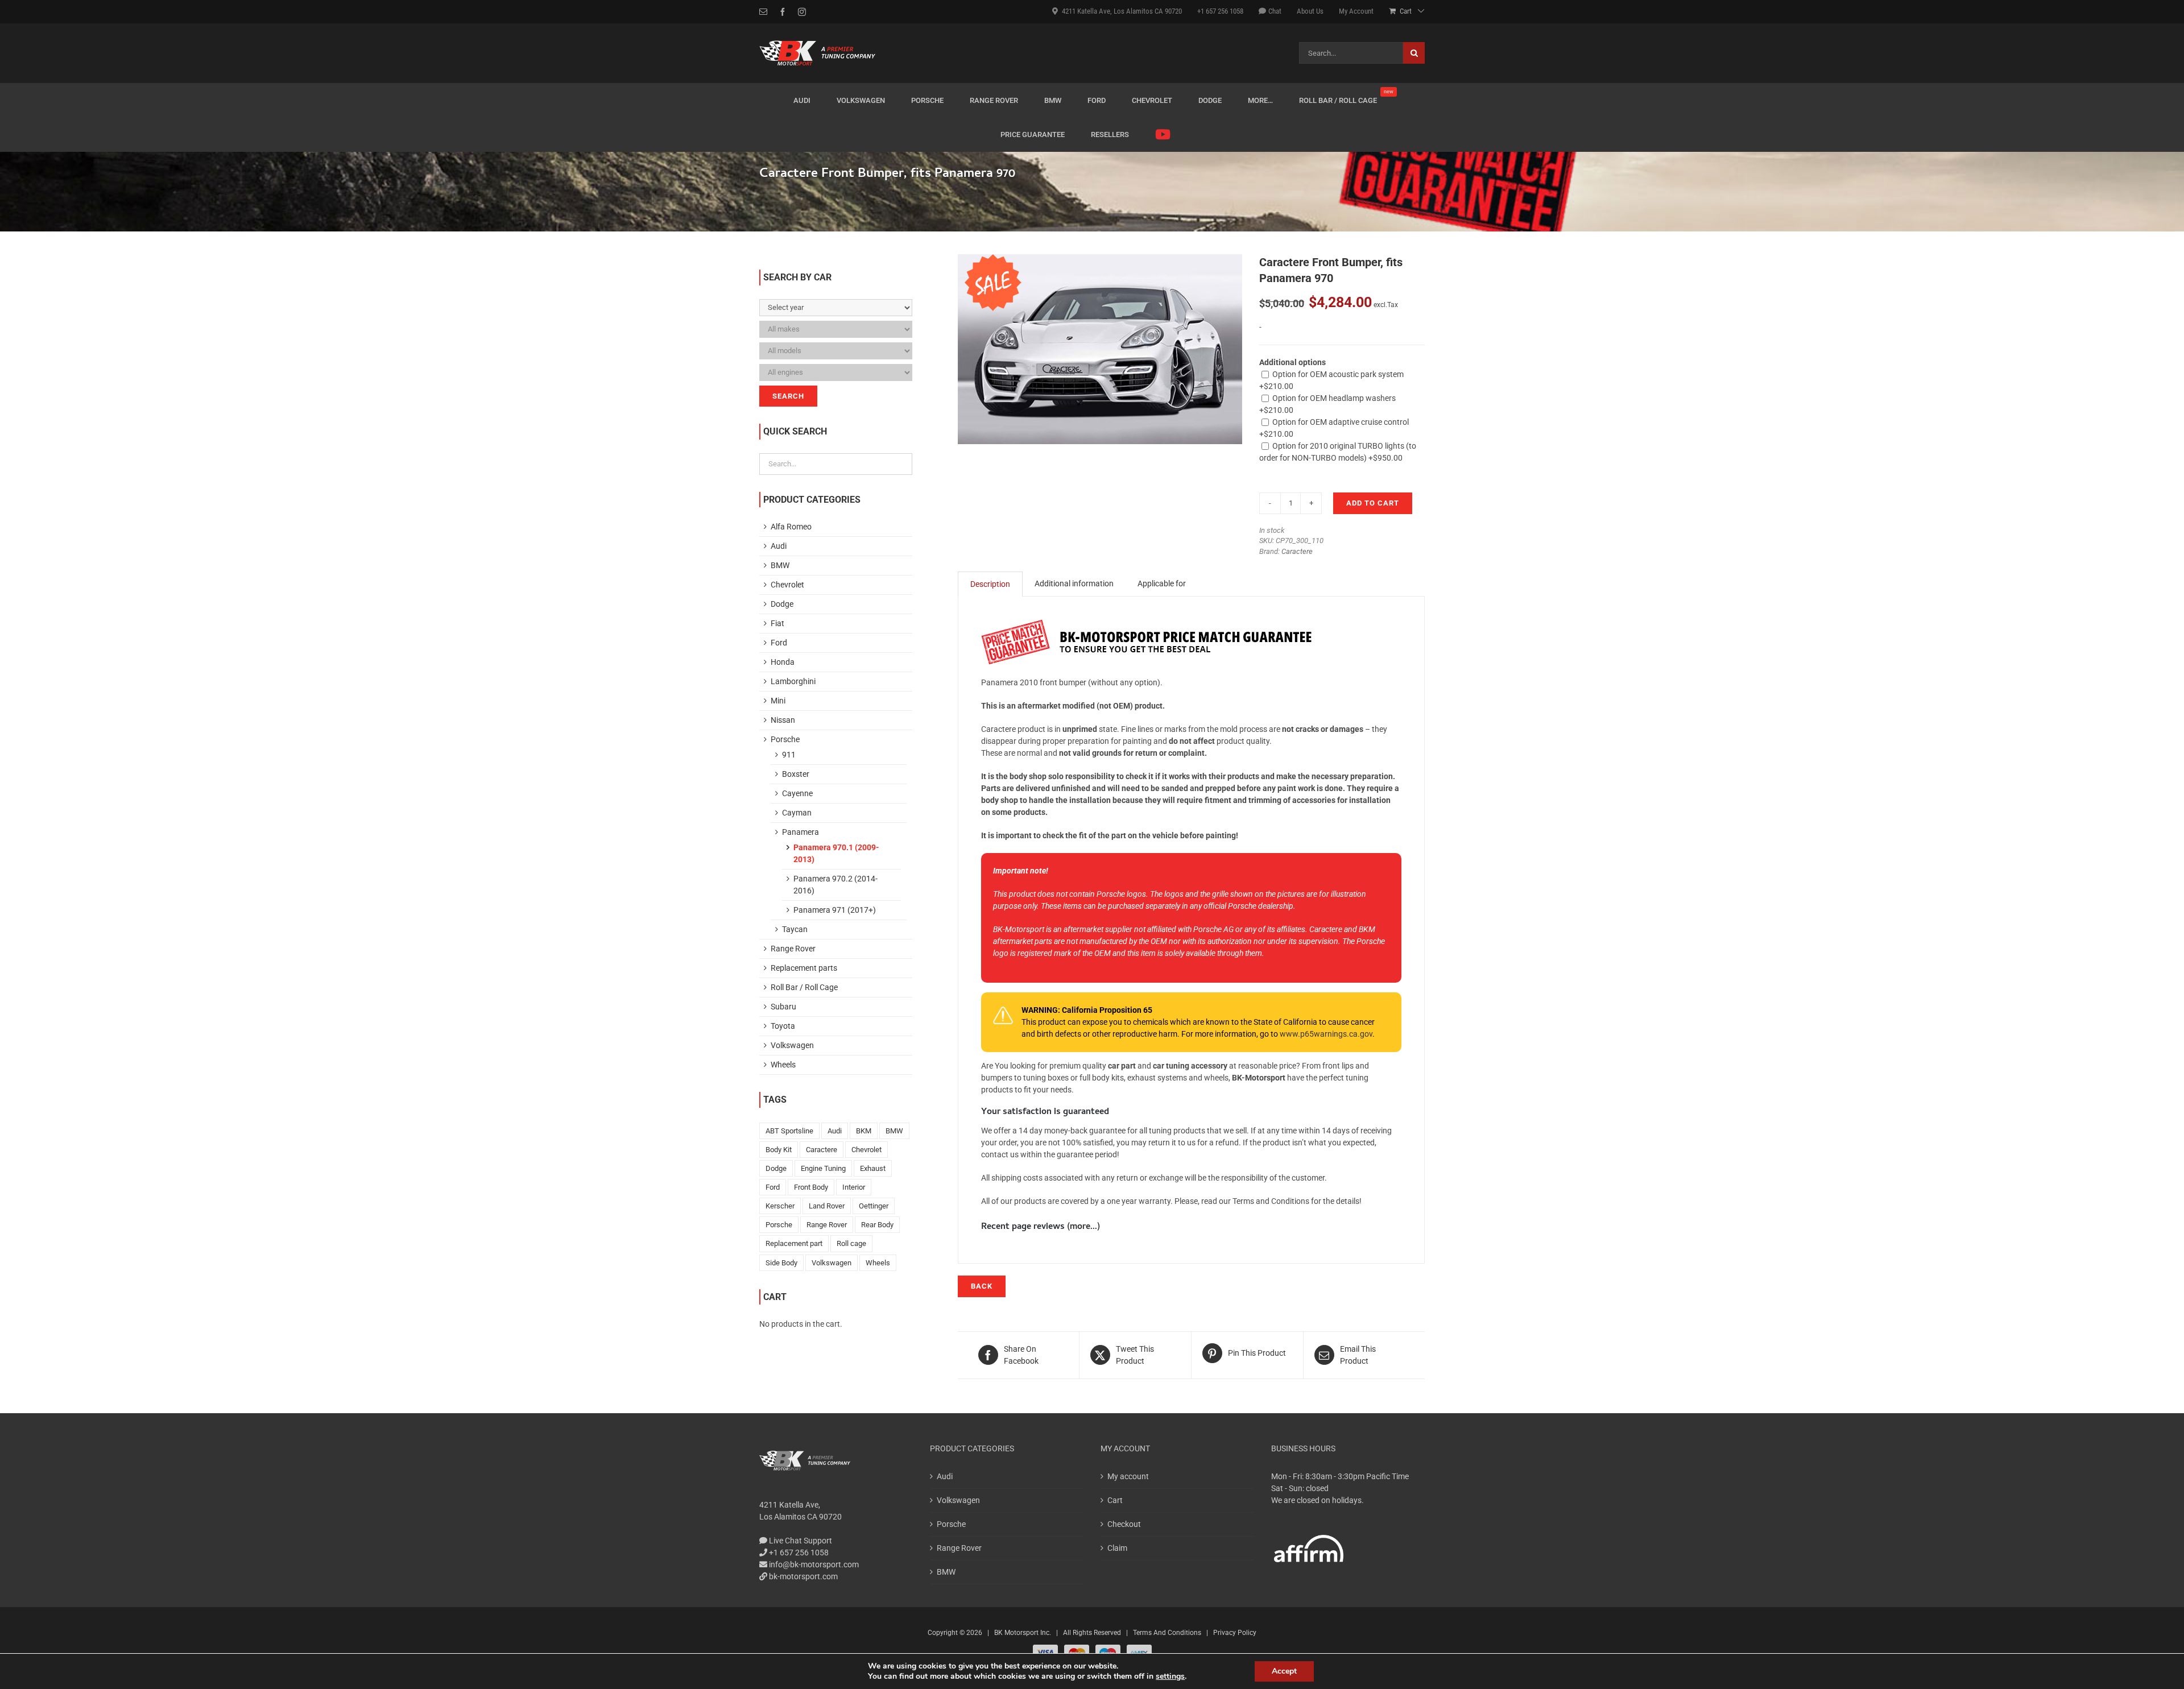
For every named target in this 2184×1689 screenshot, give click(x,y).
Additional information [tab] (1074, 583)
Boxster (796, 774)
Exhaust (873, 1168)
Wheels (783, 1065)
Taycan (795, 929)
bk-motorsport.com (803, 1576)
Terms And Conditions (1167, 1633)
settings (1170, 1676)
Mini (778, 701)
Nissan (783, 720)
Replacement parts (804, 968)
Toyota (783, 1026)
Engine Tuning (823, 1168)
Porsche (785, 739)
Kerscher (780, 1206)
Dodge (782, 604)
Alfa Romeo (791, 527)
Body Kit (779, 1150)
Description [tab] (990, 584)
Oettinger (874, 1206)
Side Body (781, 1263)
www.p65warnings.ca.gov (1326, 1034)
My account (1128, 1476)
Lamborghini (793, 681)
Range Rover (793, 949)
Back (982, 1286)
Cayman (797, 813)
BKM (864, 1131)
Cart (1115, 1500)
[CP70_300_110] (1100, 349)
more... (1083, 1227)
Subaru (783, 1007)
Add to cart (1373, 503)
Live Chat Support (800, 1541)
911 (789, 755)
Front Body (811, 1187)
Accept (1284, 1671)
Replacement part (794, 1243)
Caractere (1297, 551)
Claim (1117, 1548)
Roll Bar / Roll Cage (804, 987)
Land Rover (827, 1206)
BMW (780, 565)
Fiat (777, 623)
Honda (783, 662)
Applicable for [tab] (1162, 583)
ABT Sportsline (789, 1131)
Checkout (1124, 1524)
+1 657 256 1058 (798, 1553)
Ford (779, 643)
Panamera (801, 832)
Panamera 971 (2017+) (835, 910)
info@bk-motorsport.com (814, 1564)
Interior (854, 1187)
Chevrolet (787, 585)
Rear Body (877, 1225)
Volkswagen (792, 1045)
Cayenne (797, 793)
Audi (779, 546)
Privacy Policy (1235, 1633)
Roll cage (851, 1243)
